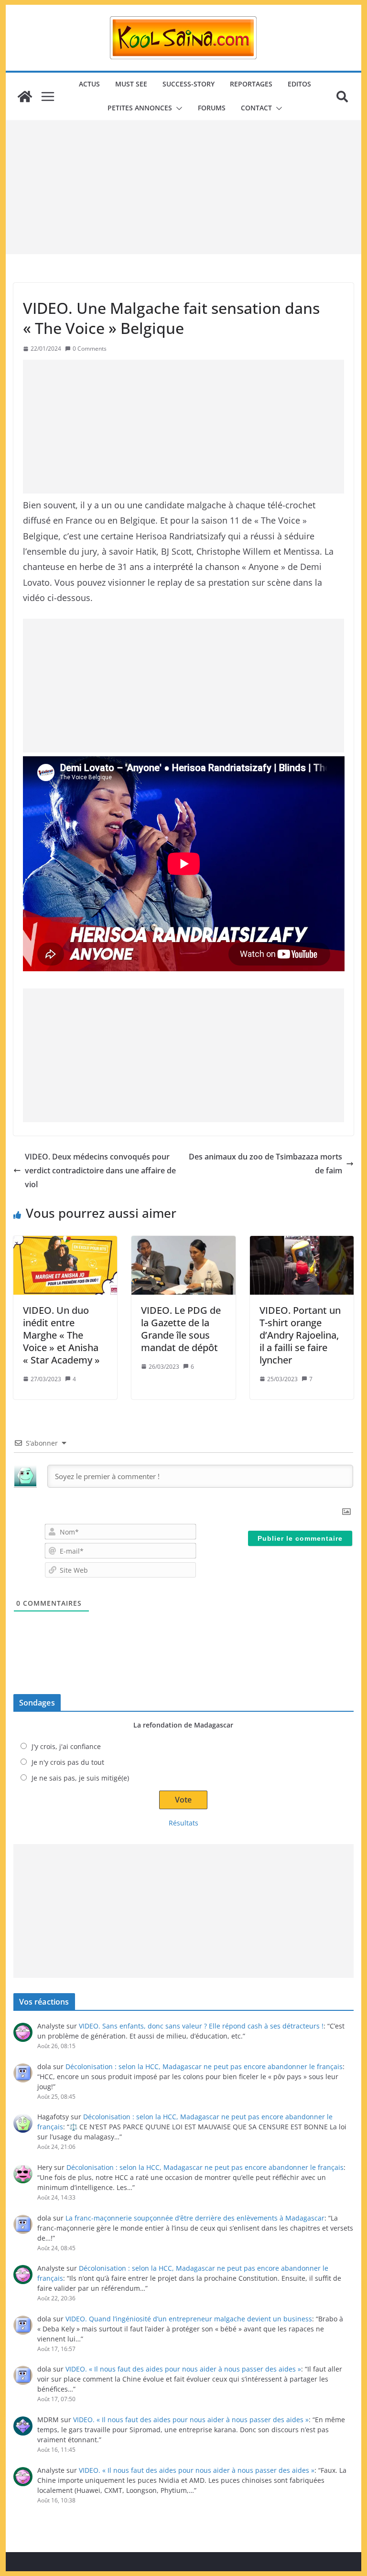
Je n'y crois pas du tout (68, 1762)
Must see (131, 84)
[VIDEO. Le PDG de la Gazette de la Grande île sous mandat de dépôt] (183, 1265)
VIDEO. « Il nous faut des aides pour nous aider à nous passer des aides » (183, 2369)
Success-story (189, 84)
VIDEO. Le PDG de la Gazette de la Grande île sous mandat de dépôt (181, 1329)
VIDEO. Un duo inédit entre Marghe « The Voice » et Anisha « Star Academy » (61, 1335)
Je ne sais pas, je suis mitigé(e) (80, 1778)
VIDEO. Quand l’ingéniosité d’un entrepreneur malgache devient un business (189, 2319)
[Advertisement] (184, 187)
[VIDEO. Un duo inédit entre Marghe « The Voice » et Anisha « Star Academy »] (65, 1265)
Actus (89, 84)
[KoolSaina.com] (25, 97)
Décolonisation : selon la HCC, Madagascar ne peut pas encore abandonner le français (204, 2066)
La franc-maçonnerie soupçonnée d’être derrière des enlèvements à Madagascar (195, 2218)
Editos (299, 84)
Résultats (183, 1823)
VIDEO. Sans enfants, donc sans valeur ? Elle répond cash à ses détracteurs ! (201, 2026)
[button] (177, 108)
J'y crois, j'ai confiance (66, 1746)
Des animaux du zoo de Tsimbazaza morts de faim (265, 1164)
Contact (256, 108)
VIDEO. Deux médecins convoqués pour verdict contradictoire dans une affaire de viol (100, 1170)
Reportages (251, 84)
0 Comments (90, 349)
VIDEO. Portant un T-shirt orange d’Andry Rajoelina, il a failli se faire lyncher (300, 1335)
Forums (212, 108)
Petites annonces (140, 108)
